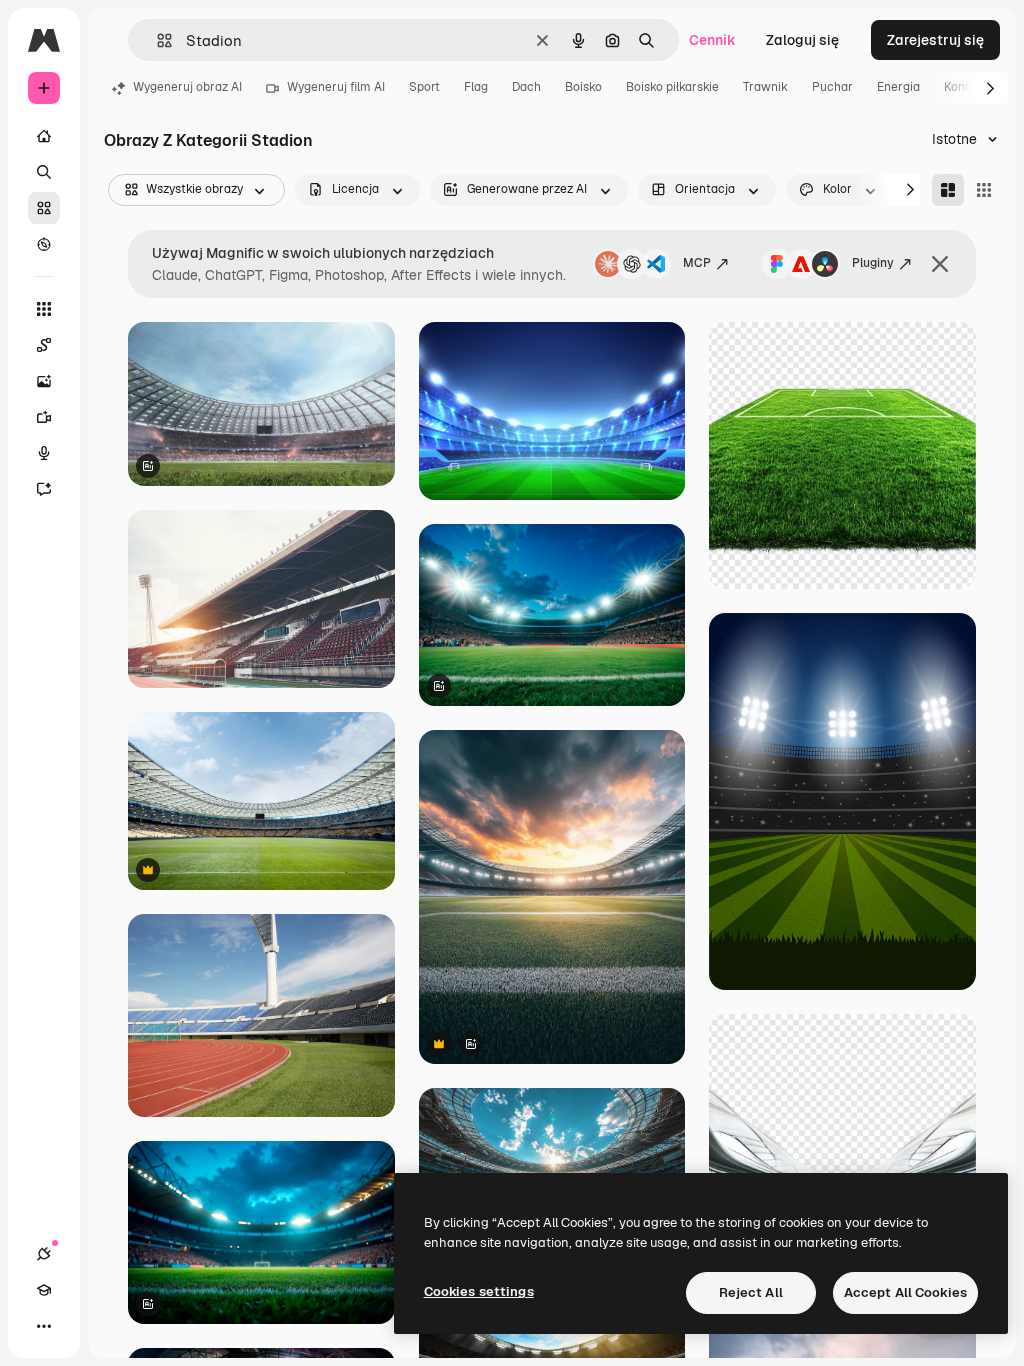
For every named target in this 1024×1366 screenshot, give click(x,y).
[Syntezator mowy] (44, 453)
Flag (476, 87)
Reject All (751, 1292)
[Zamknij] (940, 264)
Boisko (583, 87)
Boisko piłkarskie (672, 87)
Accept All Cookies (905, 1292)
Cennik (712, 40)
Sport (424, 87)
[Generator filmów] (44, 417)
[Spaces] (44, 345)
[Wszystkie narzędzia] (44, 309)
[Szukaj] (44, 172)
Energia (898, 87)
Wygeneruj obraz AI (187, 87)
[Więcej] (44, 1326)
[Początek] (44, 136)
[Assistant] (44, 489)
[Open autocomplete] (156, 40)
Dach (526, 87)
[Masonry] (948, 190)
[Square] (984, 190)
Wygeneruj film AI (336, 87)
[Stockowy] (44, 208)
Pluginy (873, 263)
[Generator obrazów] (44, 381)
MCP (697, 263)
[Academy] (44, 1290)
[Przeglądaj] (44, 244)
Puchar (832, 87)
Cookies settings (479, 1291)
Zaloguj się (802, 40)
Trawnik (765, 87)
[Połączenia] (44, 1254)
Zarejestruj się (935, 40)
